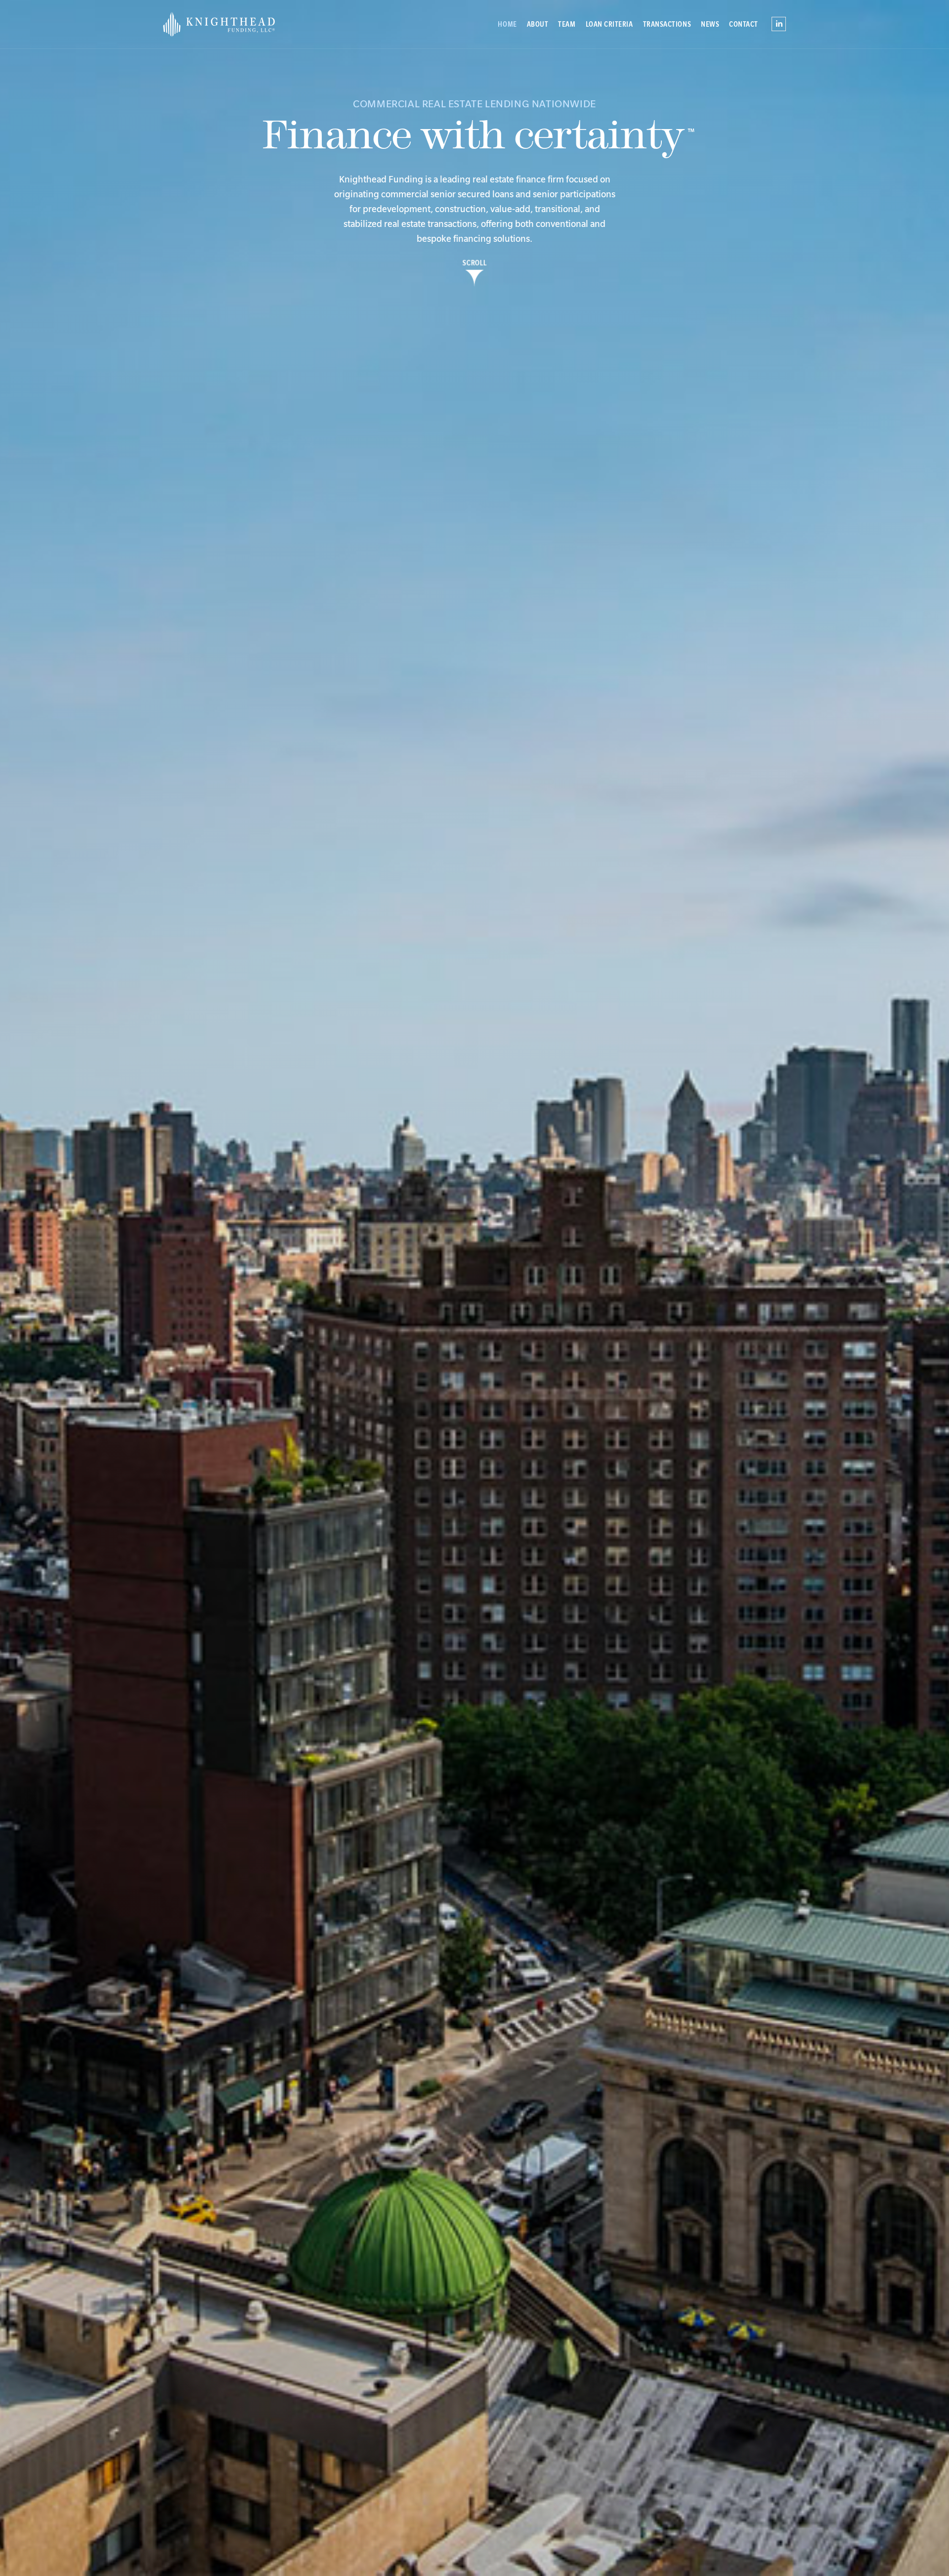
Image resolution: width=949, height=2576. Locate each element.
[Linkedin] (779, 21)
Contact (744, 24)
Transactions (667, 24)
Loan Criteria (609, 24)
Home (507, 24)
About (538, 24)
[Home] (237, 24)
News (710, 24)
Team (567, 24)
